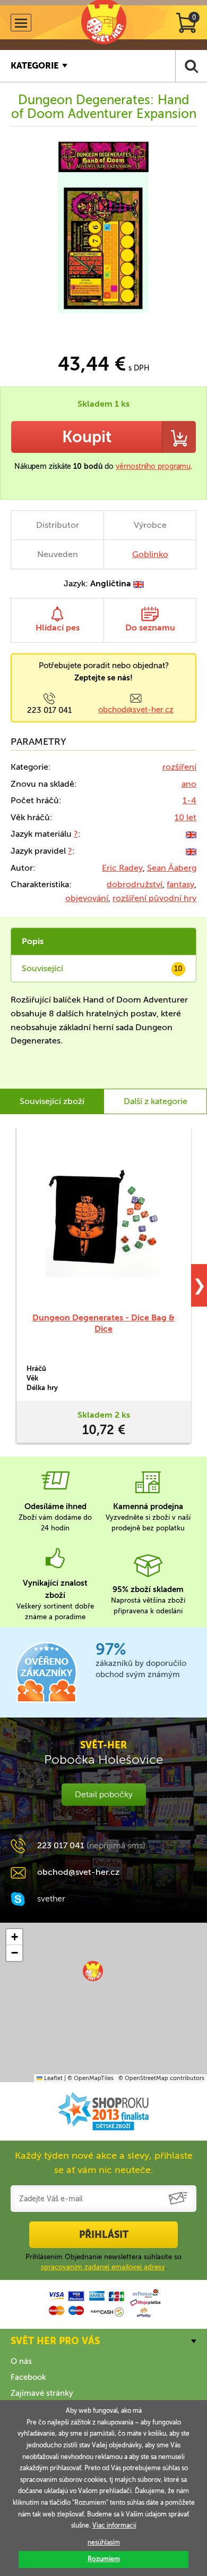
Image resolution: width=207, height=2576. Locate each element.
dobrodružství (135, 884)
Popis (33, 941)
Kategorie (34, 66)
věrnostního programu (153, 466)
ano (189, 784)
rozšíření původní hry (154, 898)
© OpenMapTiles (90, 2078)
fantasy (180, 884)
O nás (21, 2361)
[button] (93, 1971)
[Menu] (21, 23)
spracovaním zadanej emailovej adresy (103, 2267)
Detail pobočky (104, 1794)
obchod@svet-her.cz (136, 710)
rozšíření (179, 767)
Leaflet (53, 2078)
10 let (186, 817)
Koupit (87, 437)
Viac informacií (114, 2526)
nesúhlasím (104, 2543)
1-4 (189, 800)
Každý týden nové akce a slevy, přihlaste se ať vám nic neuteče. (104, 2163)
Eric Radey (122, 868)
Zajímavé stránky (42, 2393)
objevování (87, 898)
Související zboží (52, 1101)
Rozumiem (104, 2559)
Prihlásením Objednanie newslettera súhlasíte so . (103, 2262)
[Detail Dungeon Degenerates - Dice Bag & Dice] (103, 1219)
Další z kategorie (156, 1101)
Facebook (28, 2377)
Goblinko (150, 554)
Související (102, 968)
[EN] (191, 834)
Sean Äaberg (172, 868)
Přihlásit (104, 2235)
